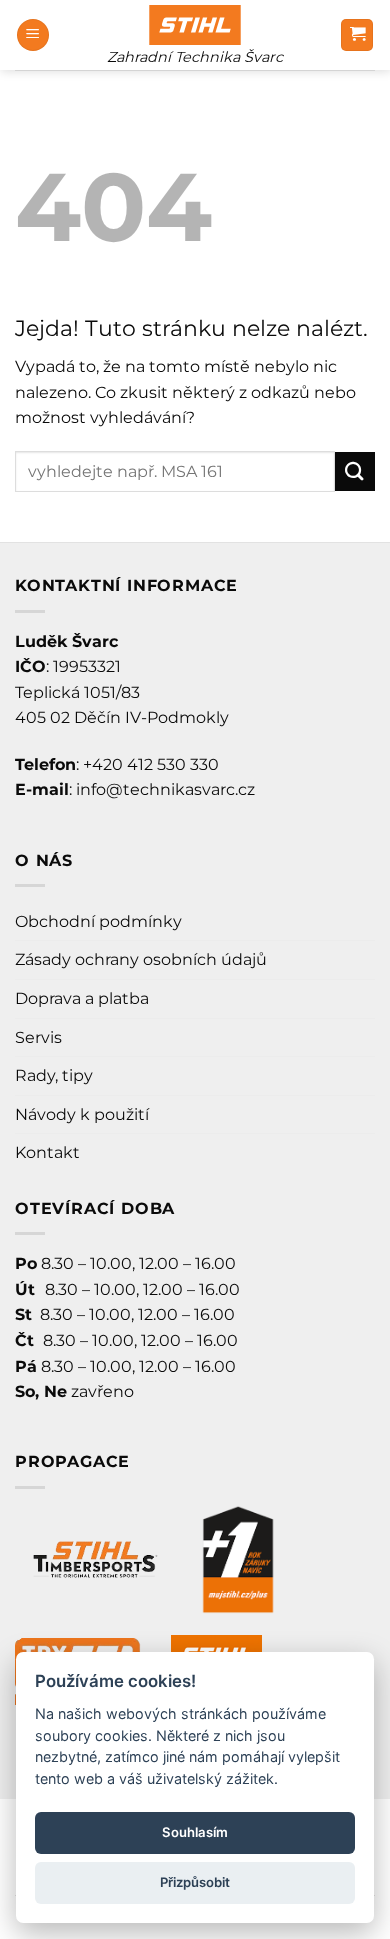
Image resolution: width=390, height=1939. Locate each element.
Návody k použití (82, 1114)
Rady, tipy (54, 1075)
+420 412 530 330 (151, 764)
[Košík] (357, 35)
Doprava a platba (82, 998)
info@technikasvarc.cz (165, 789)
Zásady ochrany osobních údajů (141, 959)
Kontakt (47, 1152)
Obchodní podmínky (98, 921)
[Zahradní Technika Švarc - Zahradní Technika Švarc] (195, 25)
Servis (38, 1037)
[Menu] (33, 35)
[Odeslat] (355, 471)
